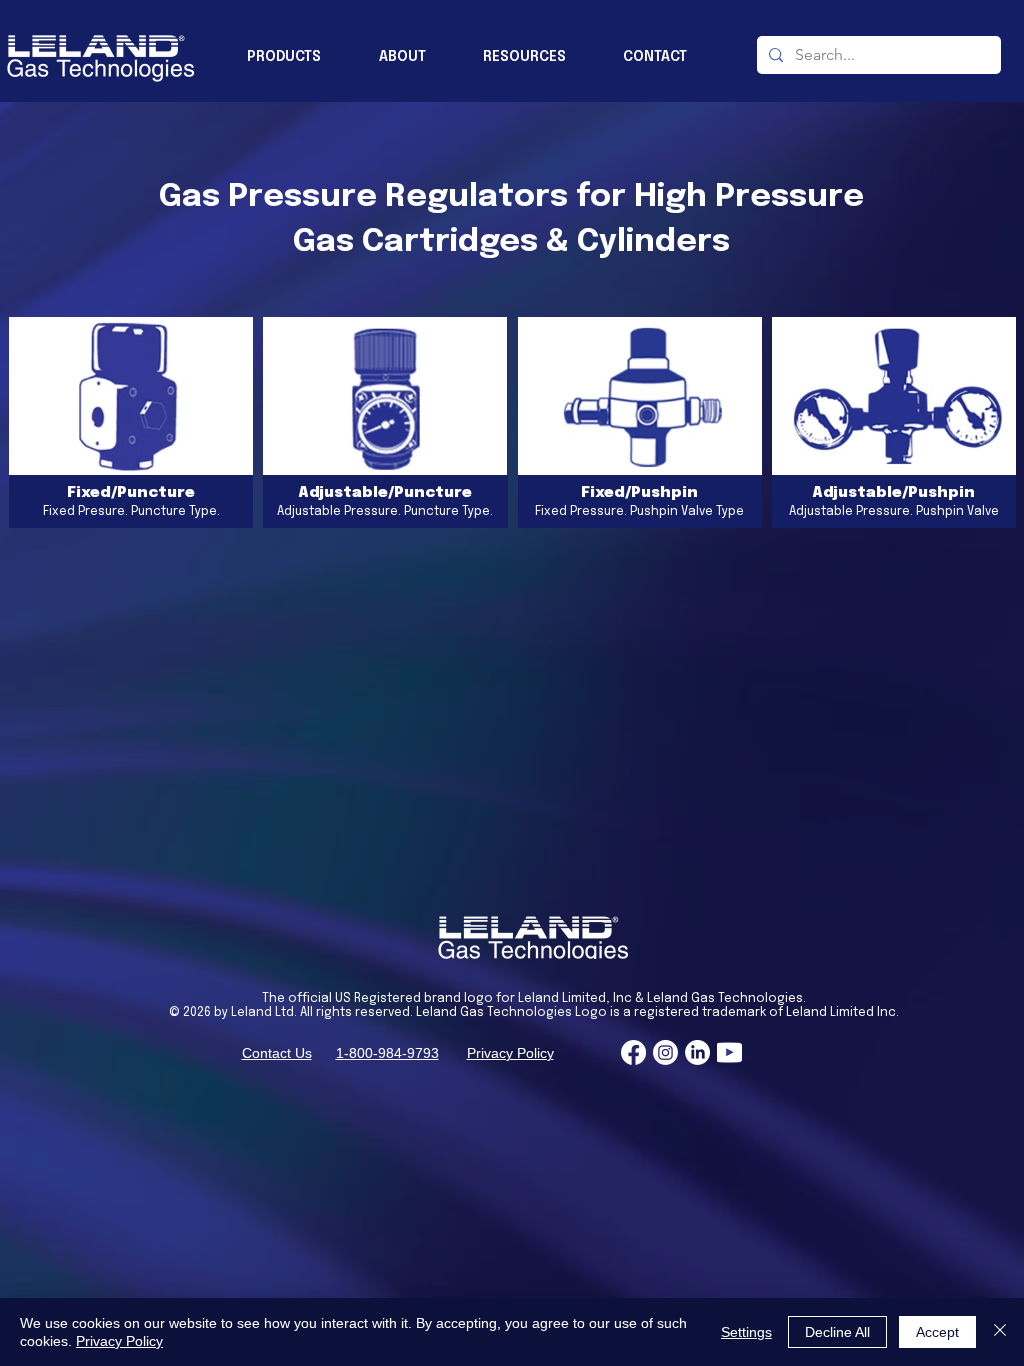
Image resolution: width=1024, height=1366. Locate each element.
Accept (937, 1332)
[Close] (1000, 1332)
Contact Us (277, 1053)
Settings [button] (746, 1332)
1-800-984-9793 (387, 1053)
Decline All (837, 1332)
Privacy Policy (510, 1053)
